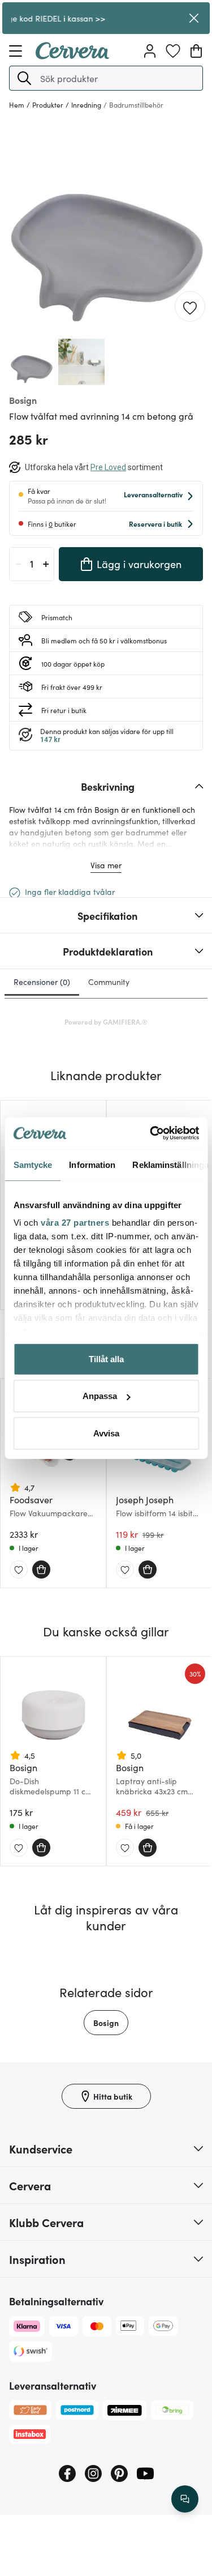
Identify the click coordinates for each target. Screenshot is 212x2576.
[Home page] (72, 56)
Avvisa (106, 1433)
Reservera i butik (155, 524)
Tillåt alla (106, 1359)
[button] (24, 78)
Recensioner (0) (42, 982)
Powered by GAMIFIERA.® (106, 1022)
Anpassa (100, 1396)
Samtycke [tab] (33, 1164)
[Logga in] (150, 51)
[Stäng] (194, 18)
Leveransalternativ (153, 494)
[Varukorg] (196, 51)
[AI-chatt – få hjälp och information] (185, 2499)
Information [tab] (92, 1164)
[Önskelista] (173, 51)
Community (109, 982)
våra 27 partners (75, 1223)
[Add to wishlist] (190, 307)
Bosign (106, 2023)
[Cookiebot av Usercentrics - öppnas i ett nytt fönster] (151, 1133)
